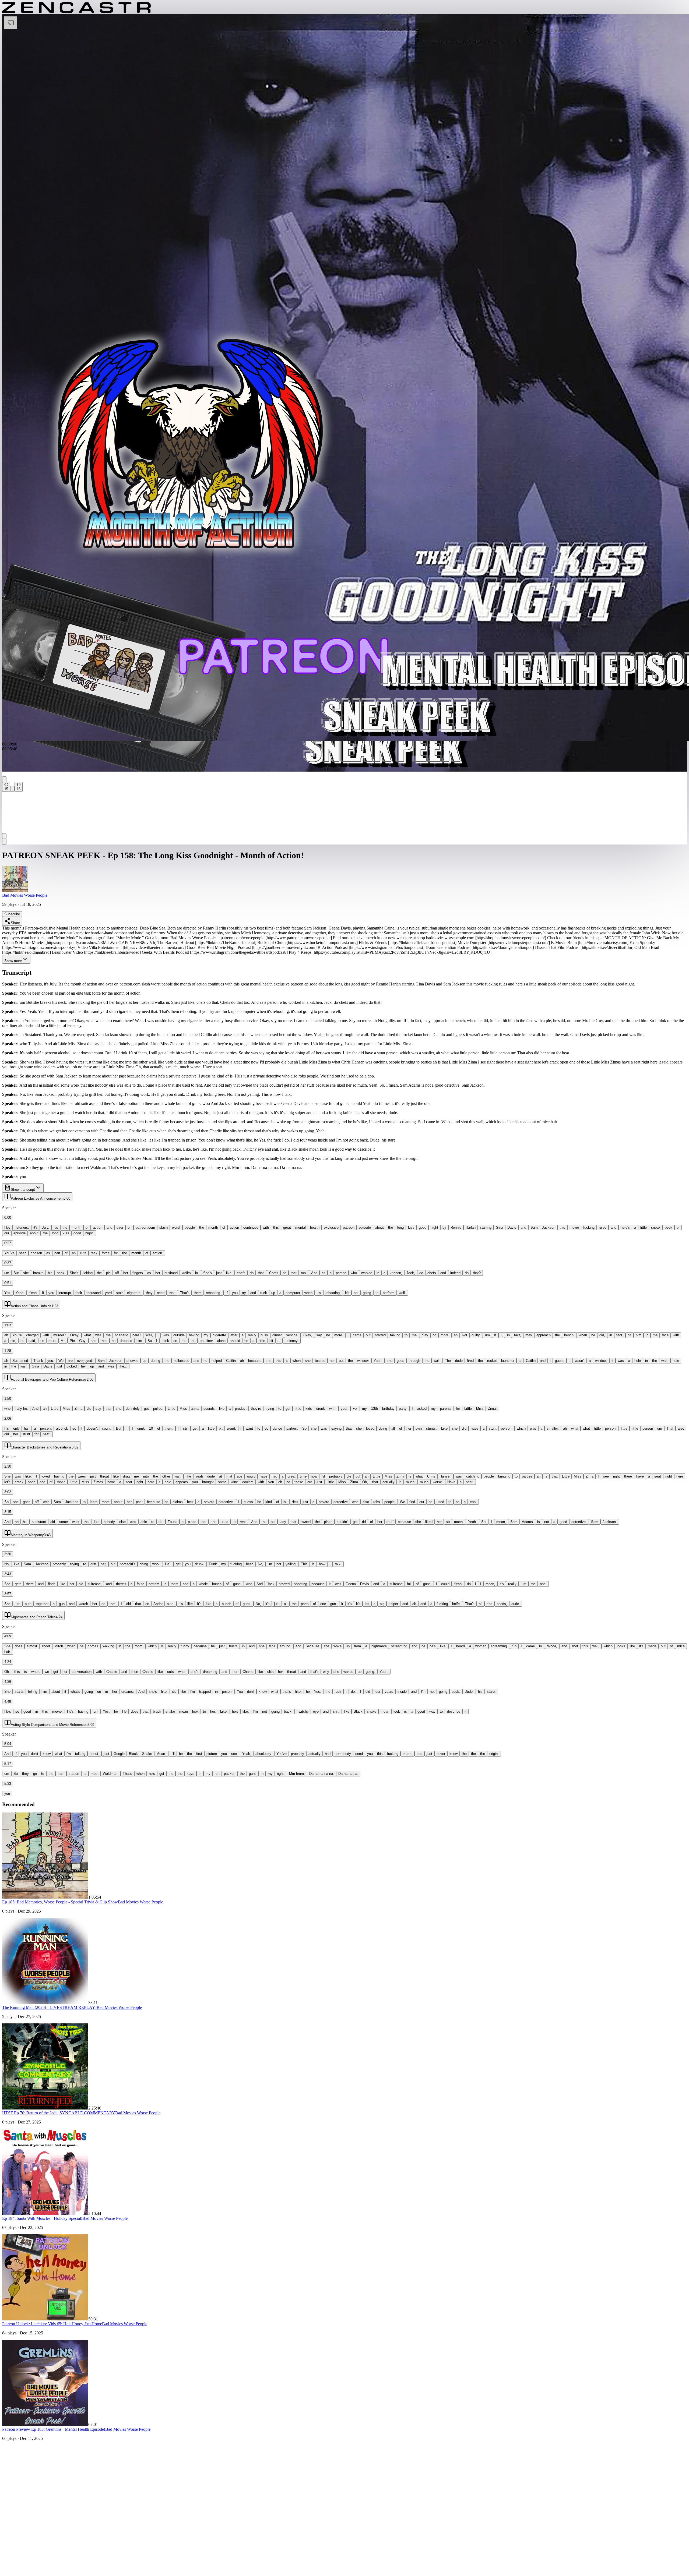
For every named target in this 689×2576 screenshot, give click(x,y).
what (87, 1335)
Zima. (492, 1409)
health (315, 1227)
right (616, 1476)
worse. (438, 1482)
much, (411, 1482)
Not (465, 1335)
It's (56, 1227)
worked (367, 1273)
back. (456, 1692)
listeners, (22, 1227)
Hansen (445, 1476)
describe (454, 1711)
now (314, 1476)
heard (460, 1646)
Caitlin (231, 1361)
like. (298, 1692)
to (377, 1293)
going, (370, 1672)
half (27, 1428)
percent (46, 1428)
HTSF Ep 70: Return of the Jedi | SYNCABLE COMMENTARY (59, 2113)
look (195, 1711)
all (393, 1428)
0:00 (8, 1218)
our (7, 1233)
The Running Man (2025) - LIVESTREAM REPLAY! (49, 2007)
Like (444, 1428)
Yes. (8, 1293)
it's (36, 1227)
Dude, (469, 1692)
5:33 (8, 1784)
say (319, 1335)
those (61, 1482)
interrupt (65, 1293)
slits (270, 1672)
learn (94, 1502)
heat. (47, 1434)
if (127, 1428)
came (357, 1335)
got (146, 1409)
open (31, 1482)
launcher (508, 1361)
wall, (596, 1646)
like (222, 1409)
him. (140, 1341)
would (251, 1476)
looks (621, 1646)
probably (336, 1476)
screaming (399, 1646)
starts (19, 1692)
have (474, 1428)
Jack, (411, 1273)
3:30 (8, 1554)
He (124, 1711)
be (246, 1341)
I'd (323, 1476)
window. (363, 1361)
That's (185, 1293)
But (16, 1273)
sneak (656, 1227)
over (120, 1227)
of (87, 1227)
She (7, 1476)
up (273, 1293)
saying (336, 1428)
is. (285, 1502)
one (42, 1482)
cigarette (219, 1335)
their (79, 1293)
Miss (66, 1409)
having (194, 1335)
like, (229, 1273)
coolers (248, 1482)
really (252, 1335)
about (379, 1227)
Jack (271, 1584)
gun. (334, 1604)
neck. (61, 1273)
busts (233, 1646)
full (409, 1584)
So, (484, 1522)
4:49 (8, 1702)
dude (459, 1361)
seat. (470, 1482)
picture (212, 1754)
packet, (230, 1774)
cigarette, (134, 1293)
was (98, 1335)
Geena (351, 1584)
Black (358, 1711)
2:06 (8, 1418)
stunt (493, 1428)
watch (83, 1604)
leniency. (292, 1341)
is (287, 1361)
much (424, 1482)
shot (575, 1646)
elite (83, 1253)
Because (312, 1646)
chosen (36, 1253)
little (644, 1227)
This (304, 1564)
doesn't (92, 1428)
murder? (60, 1335)
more (52, 1341)
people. (390, 1502)
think (165, 1341)
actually (389, 1482)
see (606, 1476)
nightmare (379, 1646)
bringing (504, 1476)
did (89, 1409)
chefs (241, 1273)
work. (157, 1564)
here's (625, 1227)
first (199, 1754)
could (445, 1584)
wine (234, 1482)
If (43, 1293)
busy (264, 1335)
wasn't (580, 1361)
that (294, 1273)
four (377, 1692)
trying (270, 1409)
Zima (78, 1409)
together (42, 1604)
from (357, 1646)
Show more (13, 961)
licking (88, 1273)
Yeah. (20, 1293)
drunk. (200, 1564)
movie (574, 1227)
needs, (502, 1604)
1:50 (8, 1399)
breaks (38, 1273)
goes (400, 1361)
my (206, 1335)
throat (105, 1476)
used (440, 1502)
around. (285, 1646)
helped (217, 1361)
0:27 (8, 1243)
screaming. (499, 1646)
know (263, 1692)
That (670, 1428)
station (74, 1774)
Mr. (63, 1341)
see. (235, 1754)
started (380, 1335)
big (382, 1604)
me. (415, 1335)
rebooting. (214, 1293)
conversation (82, 1672)
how (322, 1564)
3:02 (8, 1492)
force (106, 1253)
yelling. (291, 1564)
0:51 (8, 1283)
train (61, 1774)
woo (249, 1584)
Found (173, 1522)
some (222, 1482)
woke (338, 1646)
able (144, 1522)
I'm (270, 1564)
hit (630, 1335)
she (26, 1273)
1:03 (8, 1325)
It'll (173, 1754)
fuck (264, 1293)
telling (33, 1692)
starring (486, 1227)
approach (544, 1335)
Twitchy (303, 1711)
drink (141, 1428)
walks (186, 1273)
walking (108, 1646)
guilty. (476, 1335)
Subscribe (12, 914)
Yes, (318, 1692)
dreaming (210, 1672)
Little (55, 1409)
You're (17, 1335)
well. (402, 1293)
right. (281, 1774)
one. (543, 1584)
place (192, 1522)
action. (158, 1253)
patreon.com (145, 1227)
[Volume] (4, 836)
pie (108, 1273)
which (521, 1428)
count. (107, 1428)
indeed (455, 1273)
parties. (292, 1428)
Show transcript (23, 1190)
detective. (226, 1502)
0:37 (8, 1263)
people (190, 1227)
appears (182, 1482)
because (255, 1361)
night (434, 1227)
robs (377, 1502)
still (186, 1428)
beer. (250, 1564)
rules (603, 1227)
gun (62, 1604)
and (109, 1227)
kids (309, 1409)
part (57, 1253)
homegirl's (128, 1564)
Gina (499, 1227)
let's (7, 1482)
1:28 (8, 1351)
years (389, 1692)
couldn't (343, 1522)
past (139, 1502)
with (266, 1227)
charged (32, 1335)
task (94, 1253)
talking (395, 1335)
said (168, 1482)
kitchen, (396, 1273)
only (16, 1428)
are (70, 1361)
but (358, 1476)
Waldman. (111, 1774)
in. (197, 1273)
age (239, 1476)
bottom (154, 1584)
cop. (473, 1502)
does (19, 1646)
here (680, 1476)
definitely (133, 1409)
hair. (8, 1652)
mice (681, 1646)
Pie (72, 1341)
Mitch (59, 1646)
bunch (217, 1584)
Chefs (274, 1273)
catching (473, 1476)
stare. (491, 1692)
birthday (388, 1409)
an (74, 1253)
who (354, 1273)
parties (527, 1476)
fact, (518, 1335)
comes (93, 1646)
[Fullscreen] (4, 842)
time (303, 1476)
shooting (300, 1584)
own (419, 1428)
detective (341, 1502)
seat (658, 1476)
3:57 (8, 1594)
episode (365, 1227)
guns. (237, 1584)
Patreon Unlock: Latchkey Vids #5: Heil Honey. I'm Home (52, 2324)
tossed (320, 1361)
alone (221, 1341)
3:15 (8, 1512)
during (155, 1361)
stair (119, 1293)
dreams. (128, 1692)
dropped (126, 1341)
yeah (344, 1409)
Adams (527, 1522)
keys (191, 1774)
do (252, 1273)
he (593, 1335)
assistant (39, 1522)
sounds (209, 1409)
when (308, 1293)
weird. (231, 1428)
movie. (57, 1711)
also (681, 1428)
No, (7, 1564)
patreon (349, 1227)
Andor (158, 1604)
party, (403, 1409)
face (665, 1335)
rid (364, 1522)
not (356, 1293)
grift (93, 1564)
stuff (390, 1522)
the (65, 1227)
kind (269, 1502)
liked (429, 1522)
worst (176, 1227)
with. (333, 1409)
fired (470, 1361)
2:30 (8, 1466)
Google (119, 1754)
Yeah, (378, 1361)
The (448, 1361)
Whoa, (552, 1646)
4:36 (8, 1682)
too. (304, 1273)
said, (32, 1341)
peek (669, 1227)
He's (295, 1502)
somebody (343, 1754)
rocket (492, 1361)
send (359, 1754)
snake (170, 1711)
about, (94, 1754)
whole (203, 1584)
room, (139, 1646)
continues (251, 1227)
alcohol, (62, 1428)
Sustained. (21, 1361)
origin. (494, 1754)
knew (454, 1754)
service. (292, 1335)
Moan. (161, 1754)
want (249, 1428)
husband (171, 1273)
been (23, 1253)
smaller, (553, 1428)
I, (502, 1335)
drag (126, 1476)
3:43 (8, 1574)
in (378, 1273)
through (414, 1361)
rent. (243, 1522)
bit (271, 1341)
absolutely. (264, 1754)
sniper (393, 1604)
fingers (138, 1273)
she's (195, 1672)
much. (459, 1522)
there (628, 1476)
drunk (321, 1409)
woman (481, 1646)
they (149, 1293)
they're (256, 1409)
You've (9, 1253)
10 (151, 1428)
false (140, 1584)
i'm (69, 1754)
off (117, 1273)
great (287, 1227)
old (273, 1522)
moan (184, 1711)
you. (51, 1361)
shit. (336, 1711)
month (76, 1227)
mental (300, 1227)
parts (305, 1604)
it (570, 1361)
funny (185, 1646)
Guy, (83, 1341)
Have (451, 1482)
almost (32, 1646)
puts (28, 1604)
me (136, 1476)
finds (52, 1584)
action (98, 1227)
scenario (122, 1335)
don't (251, 1692)
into (146, 1476)
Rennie (456, 1227)
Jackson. (610, 1522)
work (76, 1522)
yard (108, 1293)
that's (314, 1672)
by (444, 1227)
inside (402, 1692)
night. (90, 1233)
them (198, 1293)
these (299, 1482)
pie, (13, 1341)
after (234, 1335)
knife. (456, 1604)
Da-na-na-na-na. (322, 1774)
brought (208, 1482)
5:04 (8, 1744)
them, (169, 1428)
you (51, 1293)
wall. (437, 1361)
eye (316, 1711)
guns (253, 1774)
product (241, 1409)
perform (389, 1293)
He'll (168, 1564)
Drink (213, 1564)
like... (123, 1366)
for (116, 1253)
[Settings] (4, 779)
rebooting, (333, 1293)
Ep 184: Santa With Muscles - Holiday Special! (42, 2218)
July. (46, 1227)
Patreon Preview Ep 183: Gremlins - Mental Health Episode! (54, 2429)
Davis (512, 1227)
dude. (516, 1604)
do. (161, 1522)
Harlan (471, 1227)
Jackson (549, 1227)
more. (339, 1335)
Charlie (112, 1672)
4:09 (8, 1636)
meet (95, 1774)
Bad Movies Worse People (25, 895)
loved (370, 1428)
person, (507, 1428)
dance (277, 1428)
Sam (534, 1227)
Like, (224, 1711)
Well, (149, 1335)
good (423, 1227)
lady (283, 1522)
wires (82, 1476)
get (288, 1409)
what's (75, 1692)
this (276, 1227)
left (217, 1774)
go (35, 1774)
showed (132, 1361)
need (161, 1293)
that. (261, 1273)
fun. (96, 1711)
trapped (205, 1692)
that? (477, 1273)
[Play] (12, 789)
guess (560, 1361)
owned (306, 1522)
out (368, 1335)
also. (171, 1604)
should (235, 1341)
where (36, 1672)
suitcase (396, 1584)
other (166, 1476)
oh (280, 1482)
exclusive (331, 1227)
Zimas (98, 1482)
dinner (277, 1335)
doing (383, 1428)
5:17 (8, 1764)
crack (19, 1482)
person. (611, 1428)
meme (407, 1754)
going (367, 1293)
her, (103, 1564)
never (441, 1754)
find (412, 1502)
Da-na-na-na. (348, 1774)
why (326, 1672)
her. (213, 1711)
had (274, 1476)
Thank (38, 1361)
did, (602, 1335)
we (47, 1672)
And (314, 1273)
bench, (569, 1335)
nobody (109, 1522)
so (74, 1428)
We (61, 1361)
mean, (501, 1522)
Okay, (75, 1335)
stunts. (431, 1428)
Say (425, 1335)
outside (179, 1335)
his (50, 1273)
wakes (348, 1672)
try (244, 1293)
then (104, 1341)
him (639, 1335)
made (652, 1646)
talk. (338, 1564)
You (240, 1692)
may (529, 1335)
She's (74, 1273)
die (349, 1476)
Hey (7, 1227)
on (129, 1227)
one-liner (206, 1341)
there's (121, 1584)
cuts (171, 1672)
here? (137, 1335)
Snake (147, 1754)
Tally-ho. (21, 1409)
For (355, 1409)
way (432, 1711)
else (122, 1522)
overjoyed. (85, 1361)
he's (190, 1502)
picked (72, 1366)
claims (178, 1502)
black (157, 1711)
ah (6, 1335)
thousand (94, 1293)
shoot (46, 1646)
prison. (227, 1692)
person (341, 1273)
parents (446, 1409)
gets (18, 1584)
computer (293, 1293)
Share (15, 923)
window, (601, 1361)
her (126, 1273)
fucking (589, 1227)
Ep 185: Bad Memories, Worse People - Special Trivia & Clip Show (60, 1902)
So (150, 1341)
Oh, (365, 1482)
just (219, 1273)
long (400, 1227)
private (209, 1502)
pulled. (158, 1409)
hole (638, 1361)
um (7, 1273)
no (328, 1335)
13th (375, 1409)
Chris (431, 1476)
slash (164, 1227)
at (520, 1361)
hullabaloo (181, 1361)
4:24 (8, 1662)
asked (422, 1409)
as (48, 1253)
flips (272, 1646)
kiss (411, 1227)
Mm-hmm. (297, 1774)
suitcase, (95, 1584)
